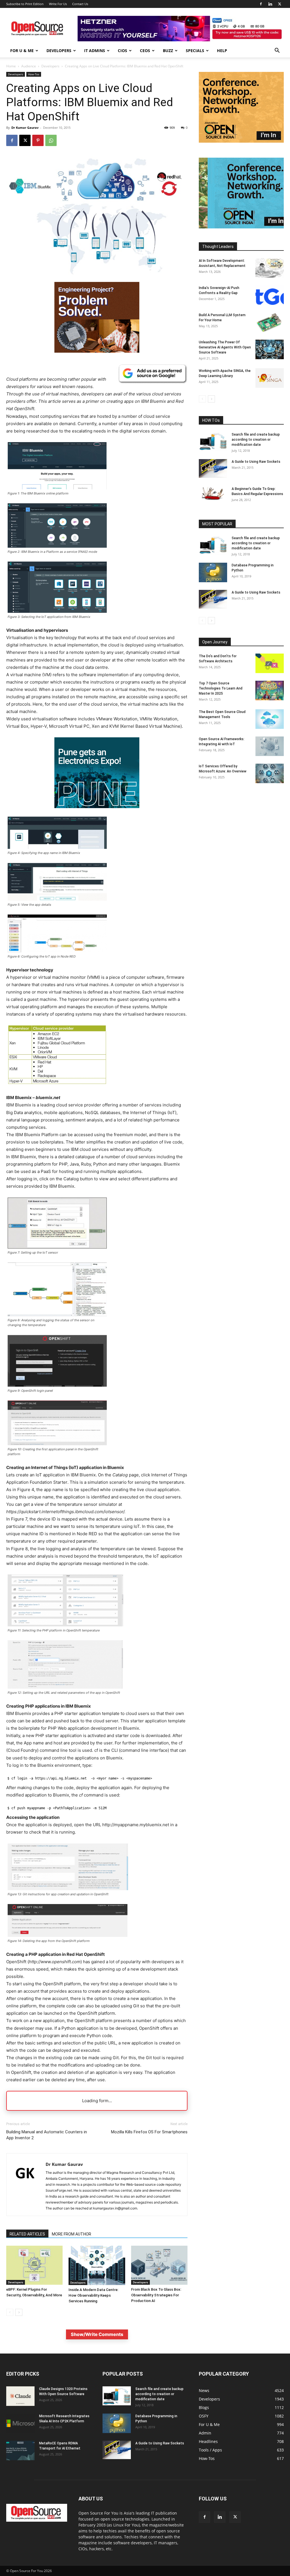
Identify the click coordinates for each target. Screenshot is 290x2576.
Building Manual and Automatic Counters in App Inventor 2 (47, 2135)
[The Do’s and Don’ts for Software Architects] (270, 663)
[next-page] (19, 2312)
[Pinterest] (38, 140)
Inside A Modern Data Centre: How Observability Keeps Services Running (93, 2295)
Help (222, 51)
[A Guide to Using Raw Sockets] (213, 468)
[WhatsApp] (51, 140)
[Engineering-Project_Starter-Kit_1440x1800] (97, 351)
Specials (195, 51)
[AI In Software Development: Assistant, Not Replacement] (270, 268)
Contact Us (80, 4)
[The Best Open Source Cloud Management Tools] (270, 719)
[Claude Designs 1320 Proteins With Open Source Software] (20, 2396)
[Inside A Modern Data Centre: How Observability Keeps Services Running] (97, 2265)
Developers (59, 51)
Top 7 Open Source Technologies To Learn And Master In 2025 (221, 688)
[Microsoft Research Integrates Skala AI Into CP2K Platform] (20, 2423)
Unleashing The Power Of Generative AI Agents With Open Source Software (225, 347)
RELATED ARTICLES (27, 2234)
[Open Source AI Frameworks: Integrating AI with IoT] (270, 746)
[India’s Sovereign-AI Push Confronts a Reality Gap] (270, 295)
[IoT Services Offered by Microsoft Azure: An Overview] (270, 773)
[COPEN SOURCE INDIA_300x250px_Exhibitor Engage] (241, 227)
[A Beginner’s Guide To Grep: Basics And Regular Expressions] (213, 493)
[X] (280, 4)
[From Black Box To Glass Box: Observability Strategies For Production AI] (159, 2265)
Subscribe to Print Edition (25, 4)
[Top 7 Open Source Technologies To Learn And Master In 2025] (270, 690)
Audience (29, 66)
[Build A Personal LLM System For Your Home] (270, 322)
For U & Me (22, 51)
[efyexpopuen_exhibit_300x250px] (97, 812)
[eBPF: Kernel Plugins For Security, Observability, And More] (34, 2265)
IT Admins (95, 51)
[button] (277, 51)
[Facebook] (261, 4)
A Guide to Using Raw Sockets (256, 462)
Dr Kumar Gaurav (25, 128)
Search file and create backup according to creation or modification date (256, 440)
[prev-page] (10, 2312)
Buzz (168, 51)
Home (11, 66)
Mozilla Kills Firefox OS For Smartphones (149, 2132)
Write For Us (58, 4)
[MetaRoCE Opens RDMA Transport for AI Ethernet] (20, 2450)
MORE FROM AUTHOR (72, 2234)
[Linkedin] (270, 4)
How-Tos (34, 74)
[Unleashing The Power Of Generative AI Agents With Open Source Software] (270, 349)
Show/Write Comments (97, 2334)
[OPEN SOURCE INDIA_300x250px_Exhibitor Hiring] (241, 141)
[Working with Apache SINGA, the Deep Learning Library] (270, 378)
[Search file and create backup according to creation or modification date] (213, 441)
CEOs (145, 51)
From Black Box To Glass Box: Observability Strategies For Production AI (156, 2295)
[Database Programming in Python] (213, 572)
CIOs (122, 51)
